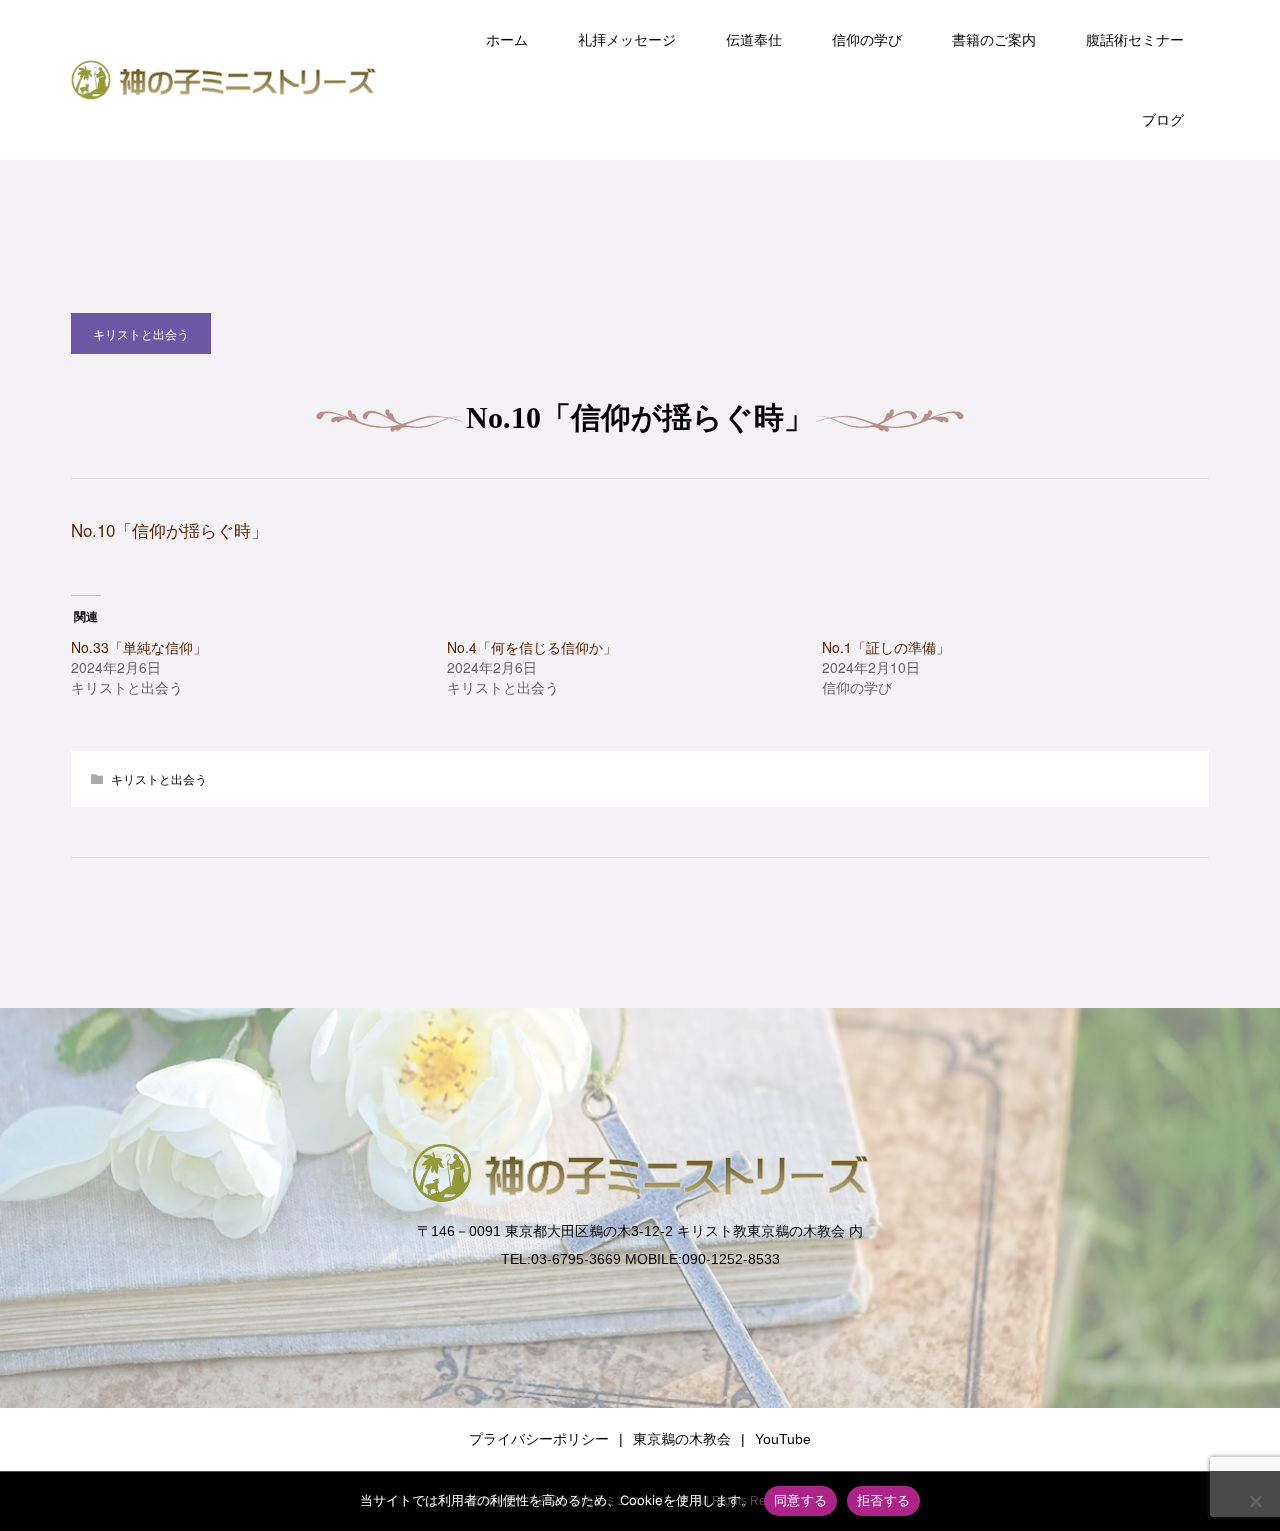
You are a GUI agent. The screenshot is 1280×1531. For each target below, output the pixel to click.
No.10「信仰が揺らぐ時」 (169, 529)
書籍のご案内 (994, 40)
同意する (800, 1500)
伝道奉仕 (754, 40)
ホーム (507, 40)
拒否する (883, 1500)
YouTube (783, 1439)
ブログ (1163, 120)
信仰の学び (867, 40)
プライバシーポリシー (539, 1439)
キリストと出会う (141, 333)
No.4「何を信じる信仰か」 (532, 647)
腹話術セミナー (1135, 40)
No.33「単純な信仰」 (139, 647)
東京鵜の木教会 (682, 1439)
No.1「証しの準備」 (886, 647)
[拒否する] (1255, 1501)
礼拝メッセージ (627, 40)
